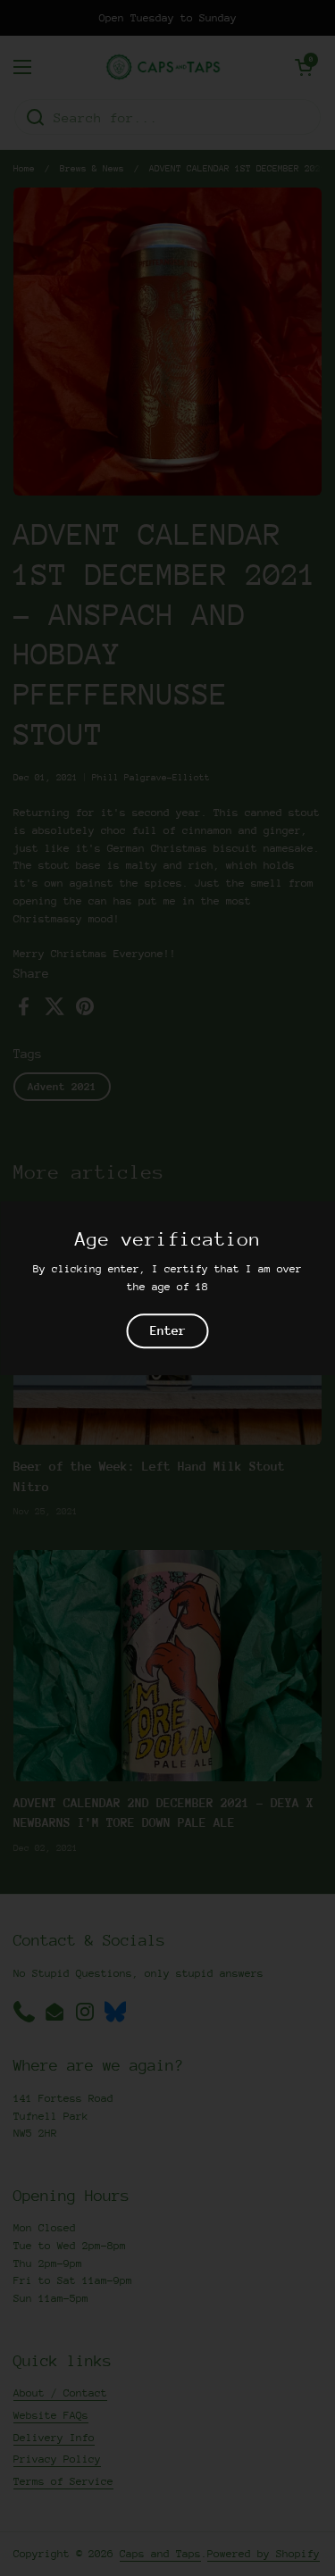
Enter (168, 1331)
